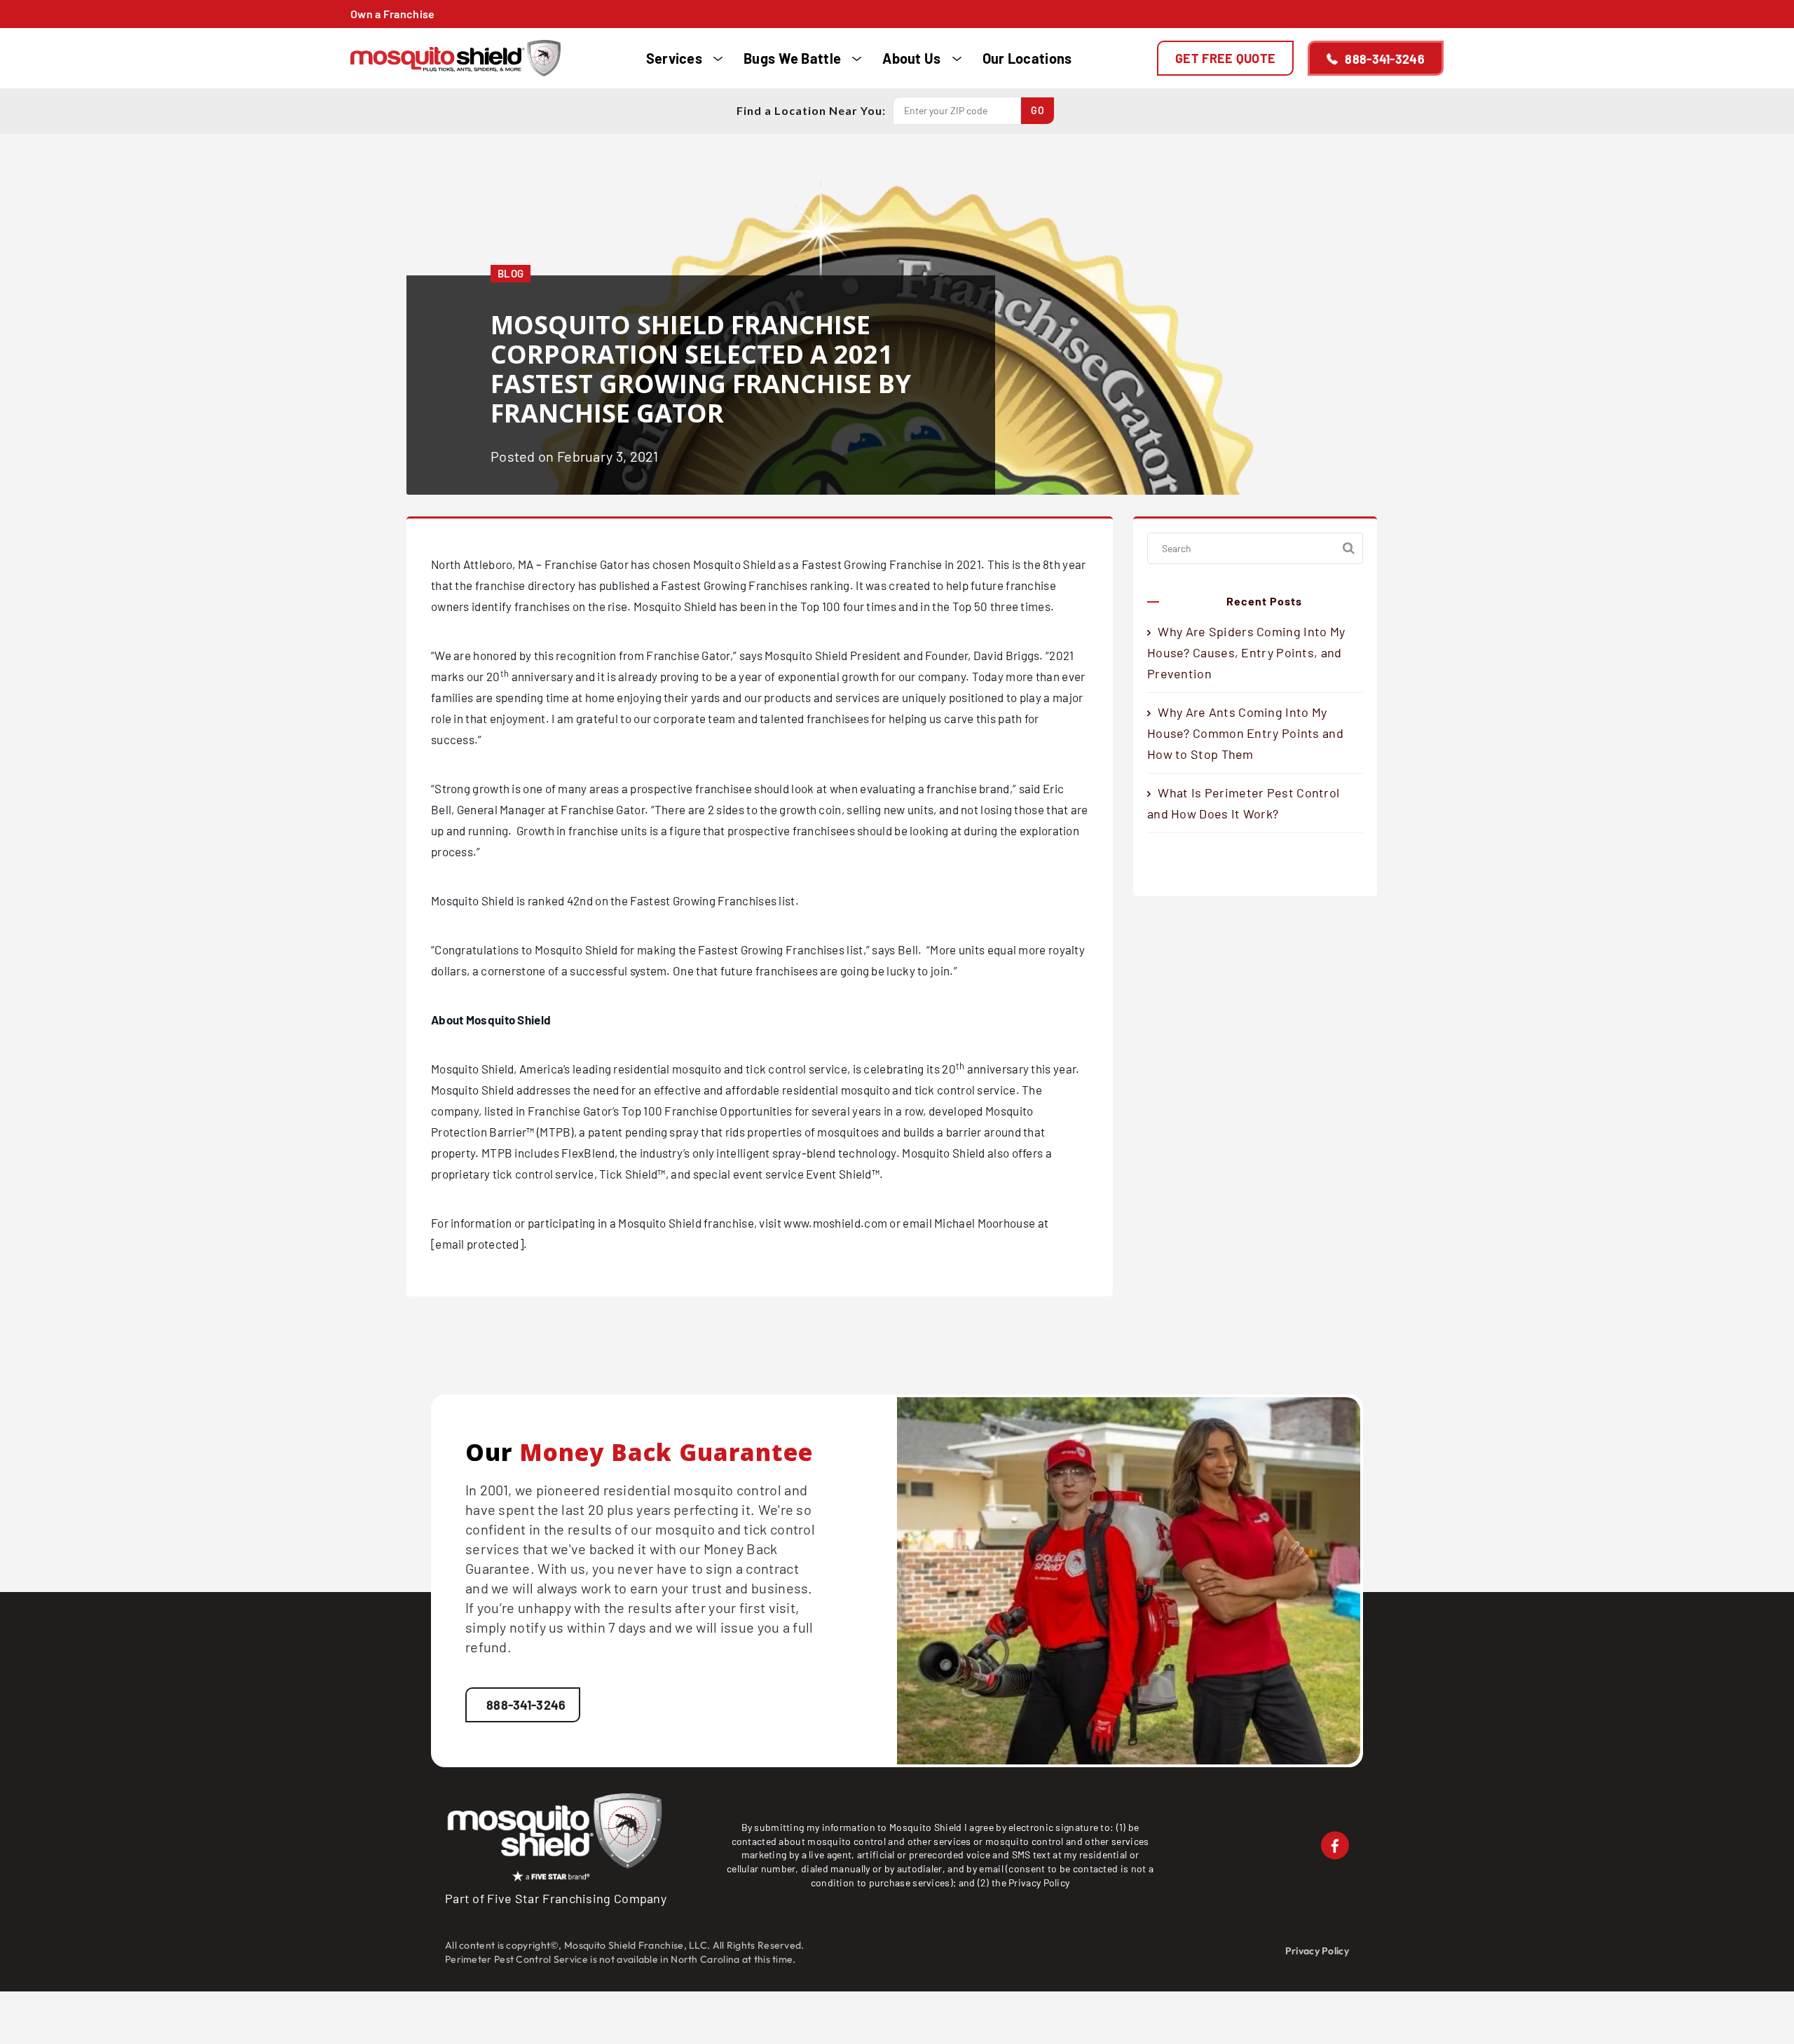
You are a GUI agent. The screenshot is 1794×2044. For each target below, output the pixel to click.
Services (674, 58)
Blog (511, 273)
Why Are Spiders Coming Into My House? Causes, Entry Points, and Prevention (1246, 652)
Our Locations (1027, 58)
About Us (911, 58)
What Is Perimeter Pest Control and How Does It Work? (1243, 803)
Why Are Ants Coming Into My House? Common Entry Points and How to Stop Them (1245, 733)
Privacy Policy (1039, 1882)
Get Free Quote (1225, 58)
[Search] (1349, 548)
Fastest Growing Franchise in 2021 (891, 564)
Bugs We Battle (792, 58)
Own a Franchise (393, 14)
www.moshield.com (835, 1223)
